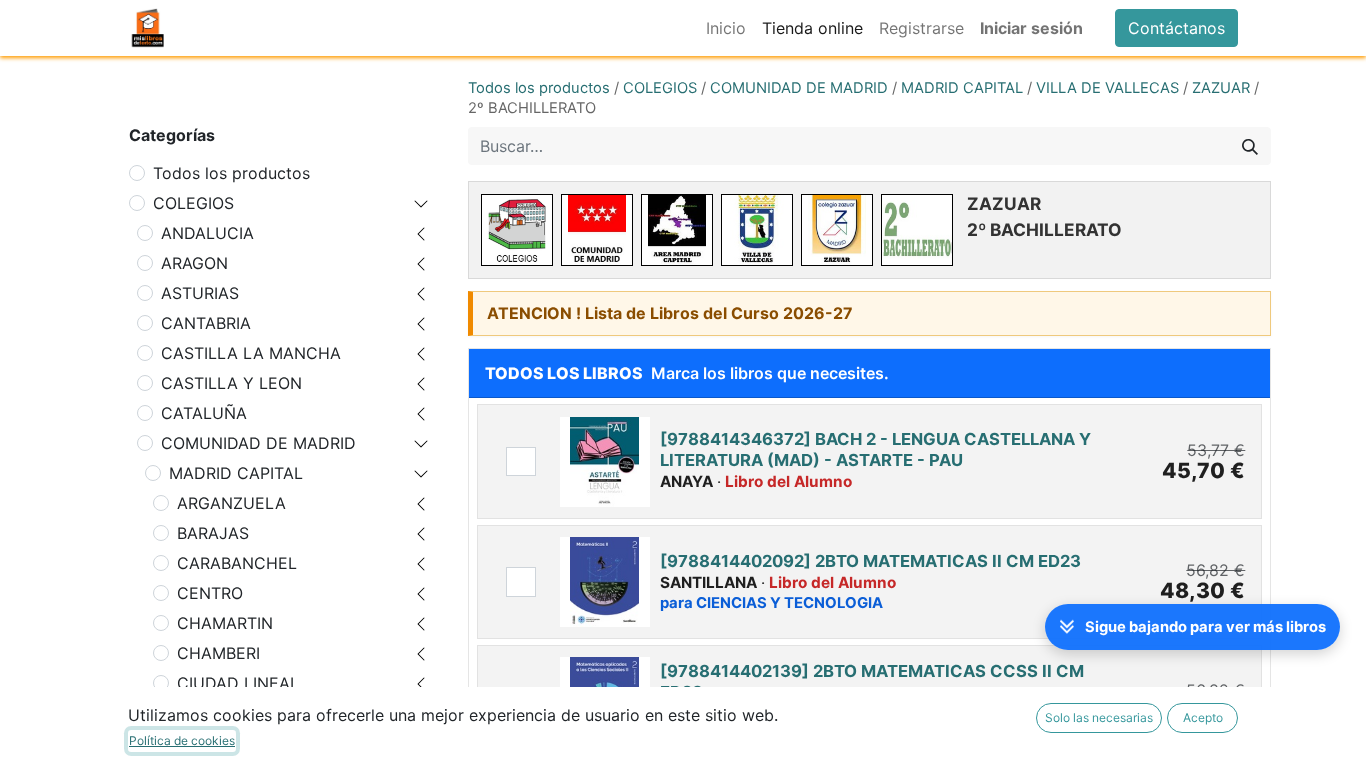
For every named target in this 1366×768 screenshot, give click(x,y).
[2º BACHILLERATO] (917, 230)
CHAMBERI (218, 653)
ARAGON (194, 263)
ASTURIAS (200, 293)
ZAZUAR (1221, 88)
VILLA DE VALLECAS (1107, 88)
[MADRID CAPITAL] (677, 230)
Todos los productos (231, 173)
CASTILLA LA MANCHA (251, 353)
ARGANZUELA (231, 503)
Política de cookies (182, 740)
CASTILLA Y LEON (231, 383)
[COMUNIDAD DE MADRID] (597, 230)
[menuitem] (726, 28)
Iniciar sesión (1031, 28)
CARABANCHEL (237, 563)
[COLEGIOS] (517, 230)
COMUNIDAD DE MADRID (258, 443)
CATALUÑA (204, 413)
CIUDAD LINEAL (238, 683)
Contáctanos (1176, 28)
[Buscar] (1250, 146)
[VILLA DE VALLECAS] (757, 230)
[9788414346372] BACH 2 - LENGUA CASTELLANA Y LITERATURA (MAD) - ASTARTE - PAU (875, 449)
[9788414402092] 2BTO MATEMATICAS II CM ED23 (870, 561)
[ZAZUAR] (837, 230)
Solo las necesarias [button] (1099, 717)
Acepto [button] (1203, 717)
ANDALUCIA (207, 233)
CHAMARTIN (225, 623)
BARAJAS (213, 533)
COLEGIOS (193, 203)
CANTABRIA (206, 323)
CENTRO (210, 593)
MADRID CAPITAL (236, 473)
